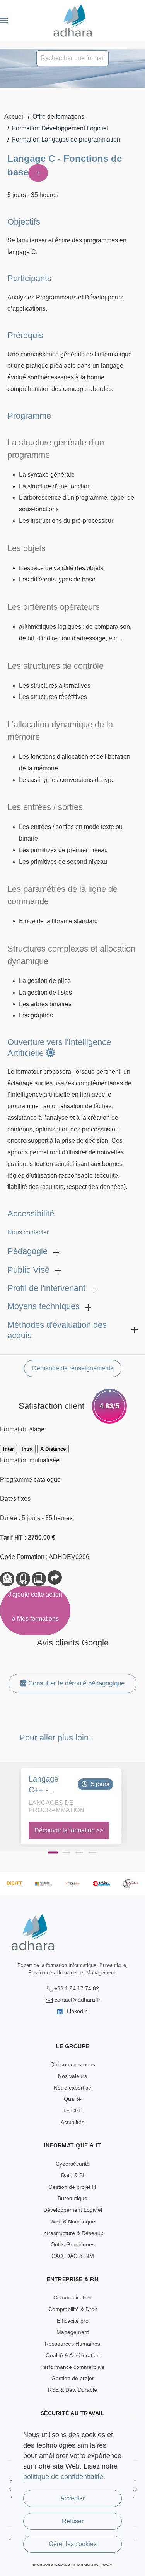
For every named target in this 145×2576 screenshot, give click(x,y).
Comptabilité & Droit (73, 2309)
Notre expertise (72, 2088)
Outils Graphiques (73, 2244)
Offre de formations (58, 117)
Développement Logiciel (73, 2210)
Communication (72, 2297)
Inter (9, 1449)
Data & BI (73, 2175)
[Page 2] (66, 1853)
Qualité (72, 2099)
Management (73, 2332)
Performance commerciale (72, 2367)
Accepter (72, 2498)
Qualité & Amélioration (73, 2355)
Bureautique (72, 2198)
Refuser (73, 2521)
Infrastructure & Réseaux (73, 2233)
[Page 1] (53, 1853)
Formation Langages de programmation (66, 139)
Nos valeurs (72, 2076)
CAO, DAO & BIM (73, 2256)
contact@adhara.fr (77, 2000)
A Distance (53, 1449)
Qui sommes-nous (73, 2064)
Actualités (72, 2122)
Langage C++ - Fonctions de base (51, 1785)
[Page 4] (92, 1853)
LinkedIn (77, 2011)
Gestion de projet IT (73, 2187)
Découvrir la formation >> (69, 1830)
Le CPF (73, 2111)
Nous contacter (28, 1232)
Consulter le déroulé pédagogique (75, 1683)
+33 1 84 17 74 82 (77, 1988)
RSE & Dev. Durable (72, 2390)
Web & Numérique (73, 2221)
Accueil (14, 117)
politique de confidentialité (63, 2477)
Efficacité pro (73, 2321)
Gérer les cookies (73, 2544)
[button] (4, 21)
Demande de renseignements (73, 1368)
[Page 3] (79, 1853)
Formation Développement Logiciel (60, 128)
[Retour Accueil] (72, 21)
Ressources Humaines (72, 2344)
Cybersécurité (73, 2164)
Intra (27, 1449)
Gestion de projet (72, 2378)
